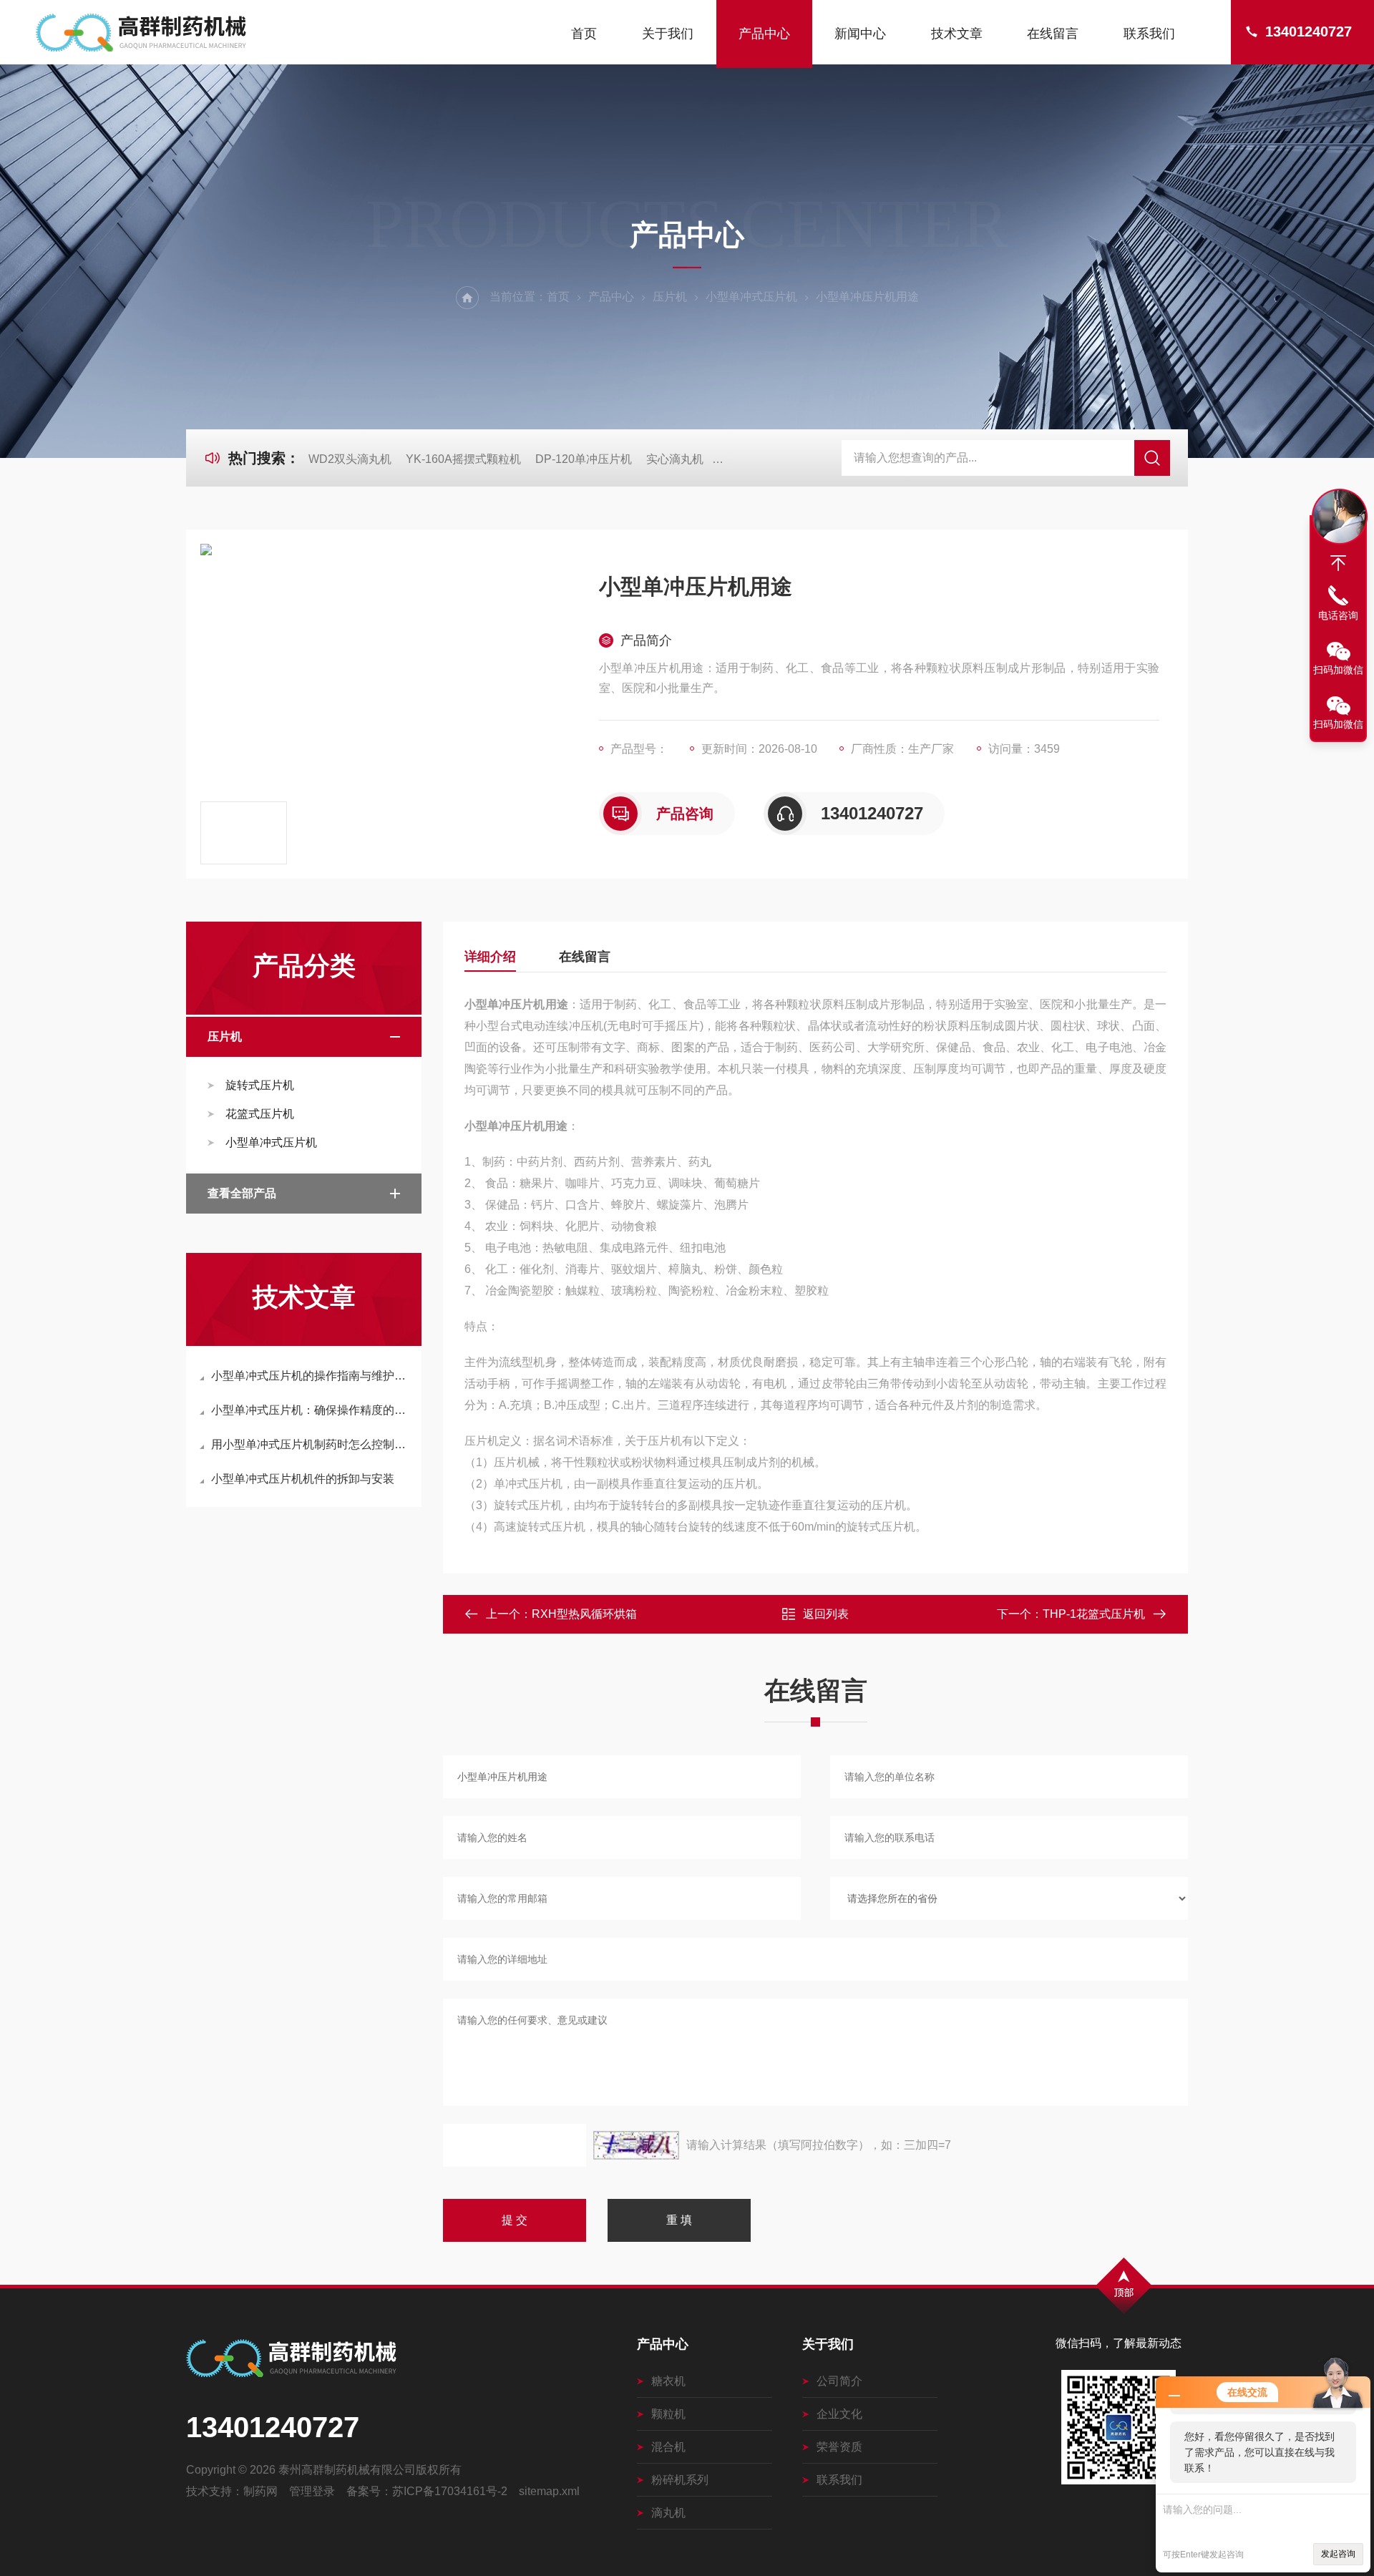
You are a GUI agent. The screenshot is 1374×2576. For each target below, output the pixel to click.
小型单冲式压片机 (751, 297)
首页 (584, 34)
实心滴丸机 (675, 459)
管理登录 (312, 2491)
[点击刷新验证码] (636, 2145)
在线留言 (1053, 34)
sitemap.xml (549, 2491)
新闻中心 (860, 34)
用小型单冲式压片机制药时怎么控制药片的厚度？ (311, 1444)
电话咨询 (1338, 615)
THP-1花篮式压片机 (1094, 1614)
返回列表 (826, 1614)
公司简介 (839, 2381)
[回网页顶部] (1338, 563)
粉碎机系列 (680, 2480)
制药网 (260, 2491)
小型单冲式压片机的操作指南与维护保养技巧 (311, 1376)
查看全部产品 (242, 1193)
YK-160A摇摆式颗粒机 (463, 459)
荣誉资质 (839, 2447)
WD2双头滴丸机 (350, 459)
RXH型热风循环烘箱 (584, 1614)
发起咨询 (1338, 2554)
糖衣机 (668, 2381)
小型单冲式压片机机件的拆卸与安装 (303, 1479)
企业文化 (839, 2414)
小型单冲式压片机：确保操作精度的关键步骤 (311, 1410)
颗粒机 (668, 2414)
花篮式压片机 (260, 1114)
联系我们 (1149, 34)
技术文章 (957, 34)
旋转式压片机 (260, 1085)
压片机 (670, 297)
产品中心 (764, 34)
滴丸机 (668, 2513)
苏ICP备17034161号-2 (450, 2491)
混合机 (668, 2447)
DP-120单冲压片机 (584, 459)
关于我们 (668, 34)
